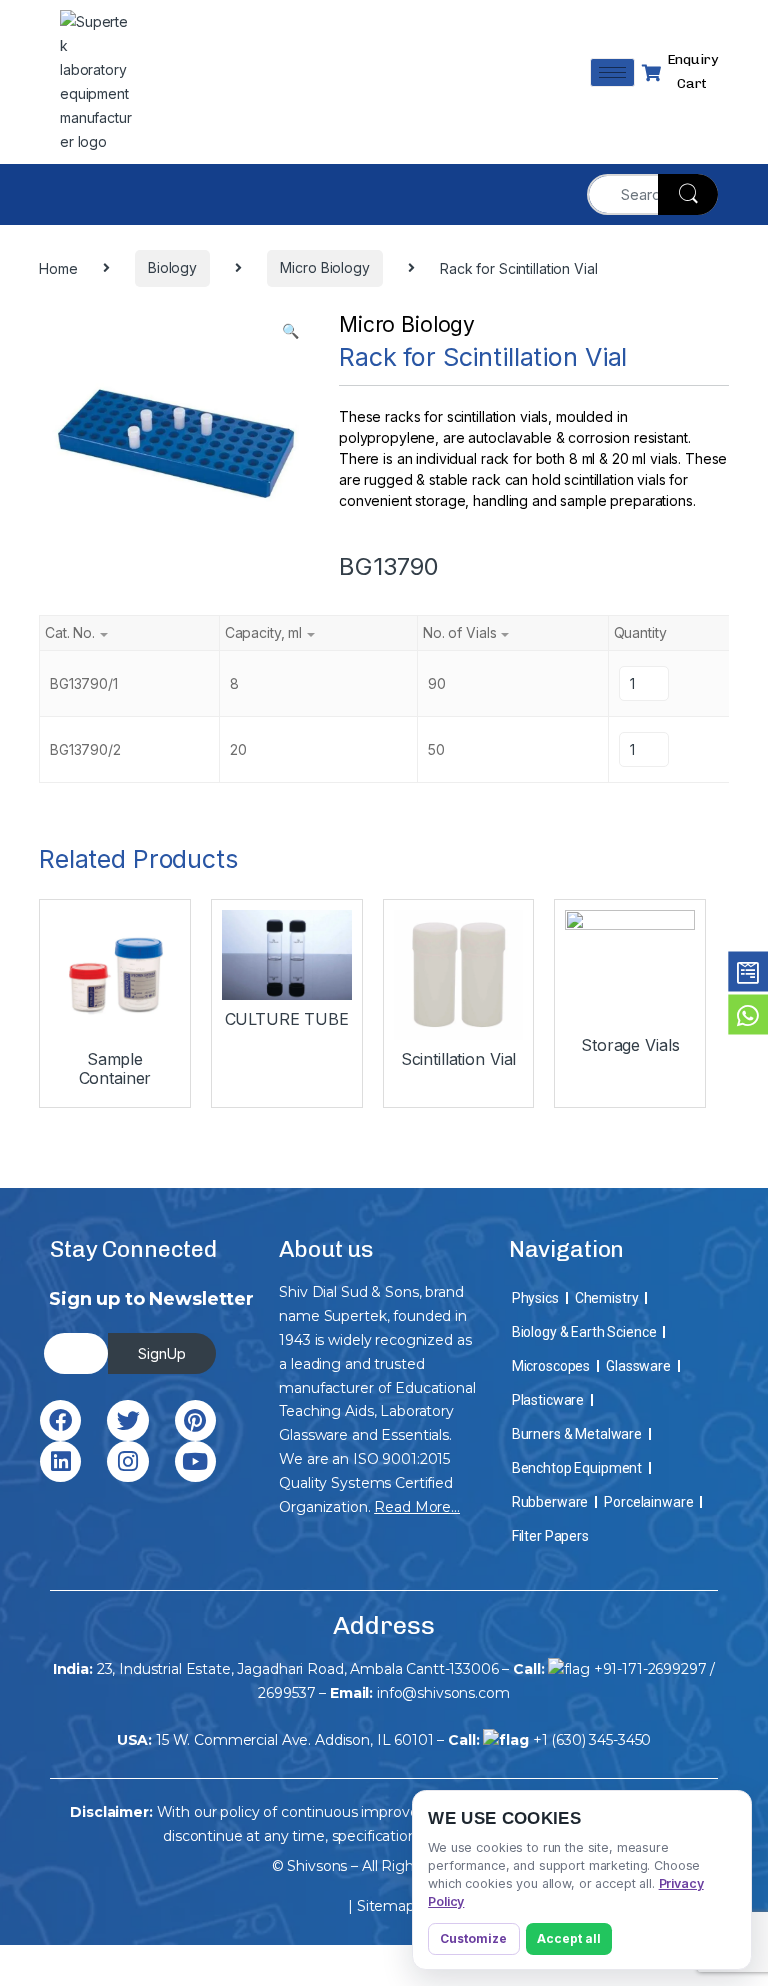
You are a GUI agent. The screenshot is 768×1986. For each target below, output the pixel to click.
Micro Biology (407, 324)
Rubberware (550, 1502)
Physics (535, 1298)
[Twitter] (127, 1420)
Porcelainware (648, 1502)
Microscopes (551, 1366)
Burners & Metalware (577, 1434)
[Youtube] (195, 1461)
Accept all (569, 1938)
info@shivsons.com (443, 1693)
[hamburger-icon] (612, 72)
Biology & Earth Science (584, 1332)
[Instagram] (127, 1461)
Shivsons (317, 1866)
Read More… (417, 1507)
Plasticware (548, 1400)
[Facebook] (60, 1420)
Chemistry (607, 1298)
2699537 (286, 1693)
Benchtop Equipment (577, 1468)
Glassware (638, 1366)
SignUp (162, 1353)
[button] (290, 331)
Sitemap (386, 1906)
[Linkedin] (60, 1461)
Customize (473, 1938)
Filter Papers (550, 1536)
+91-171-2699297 (650, 1669)
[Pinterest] (195, 1420)
